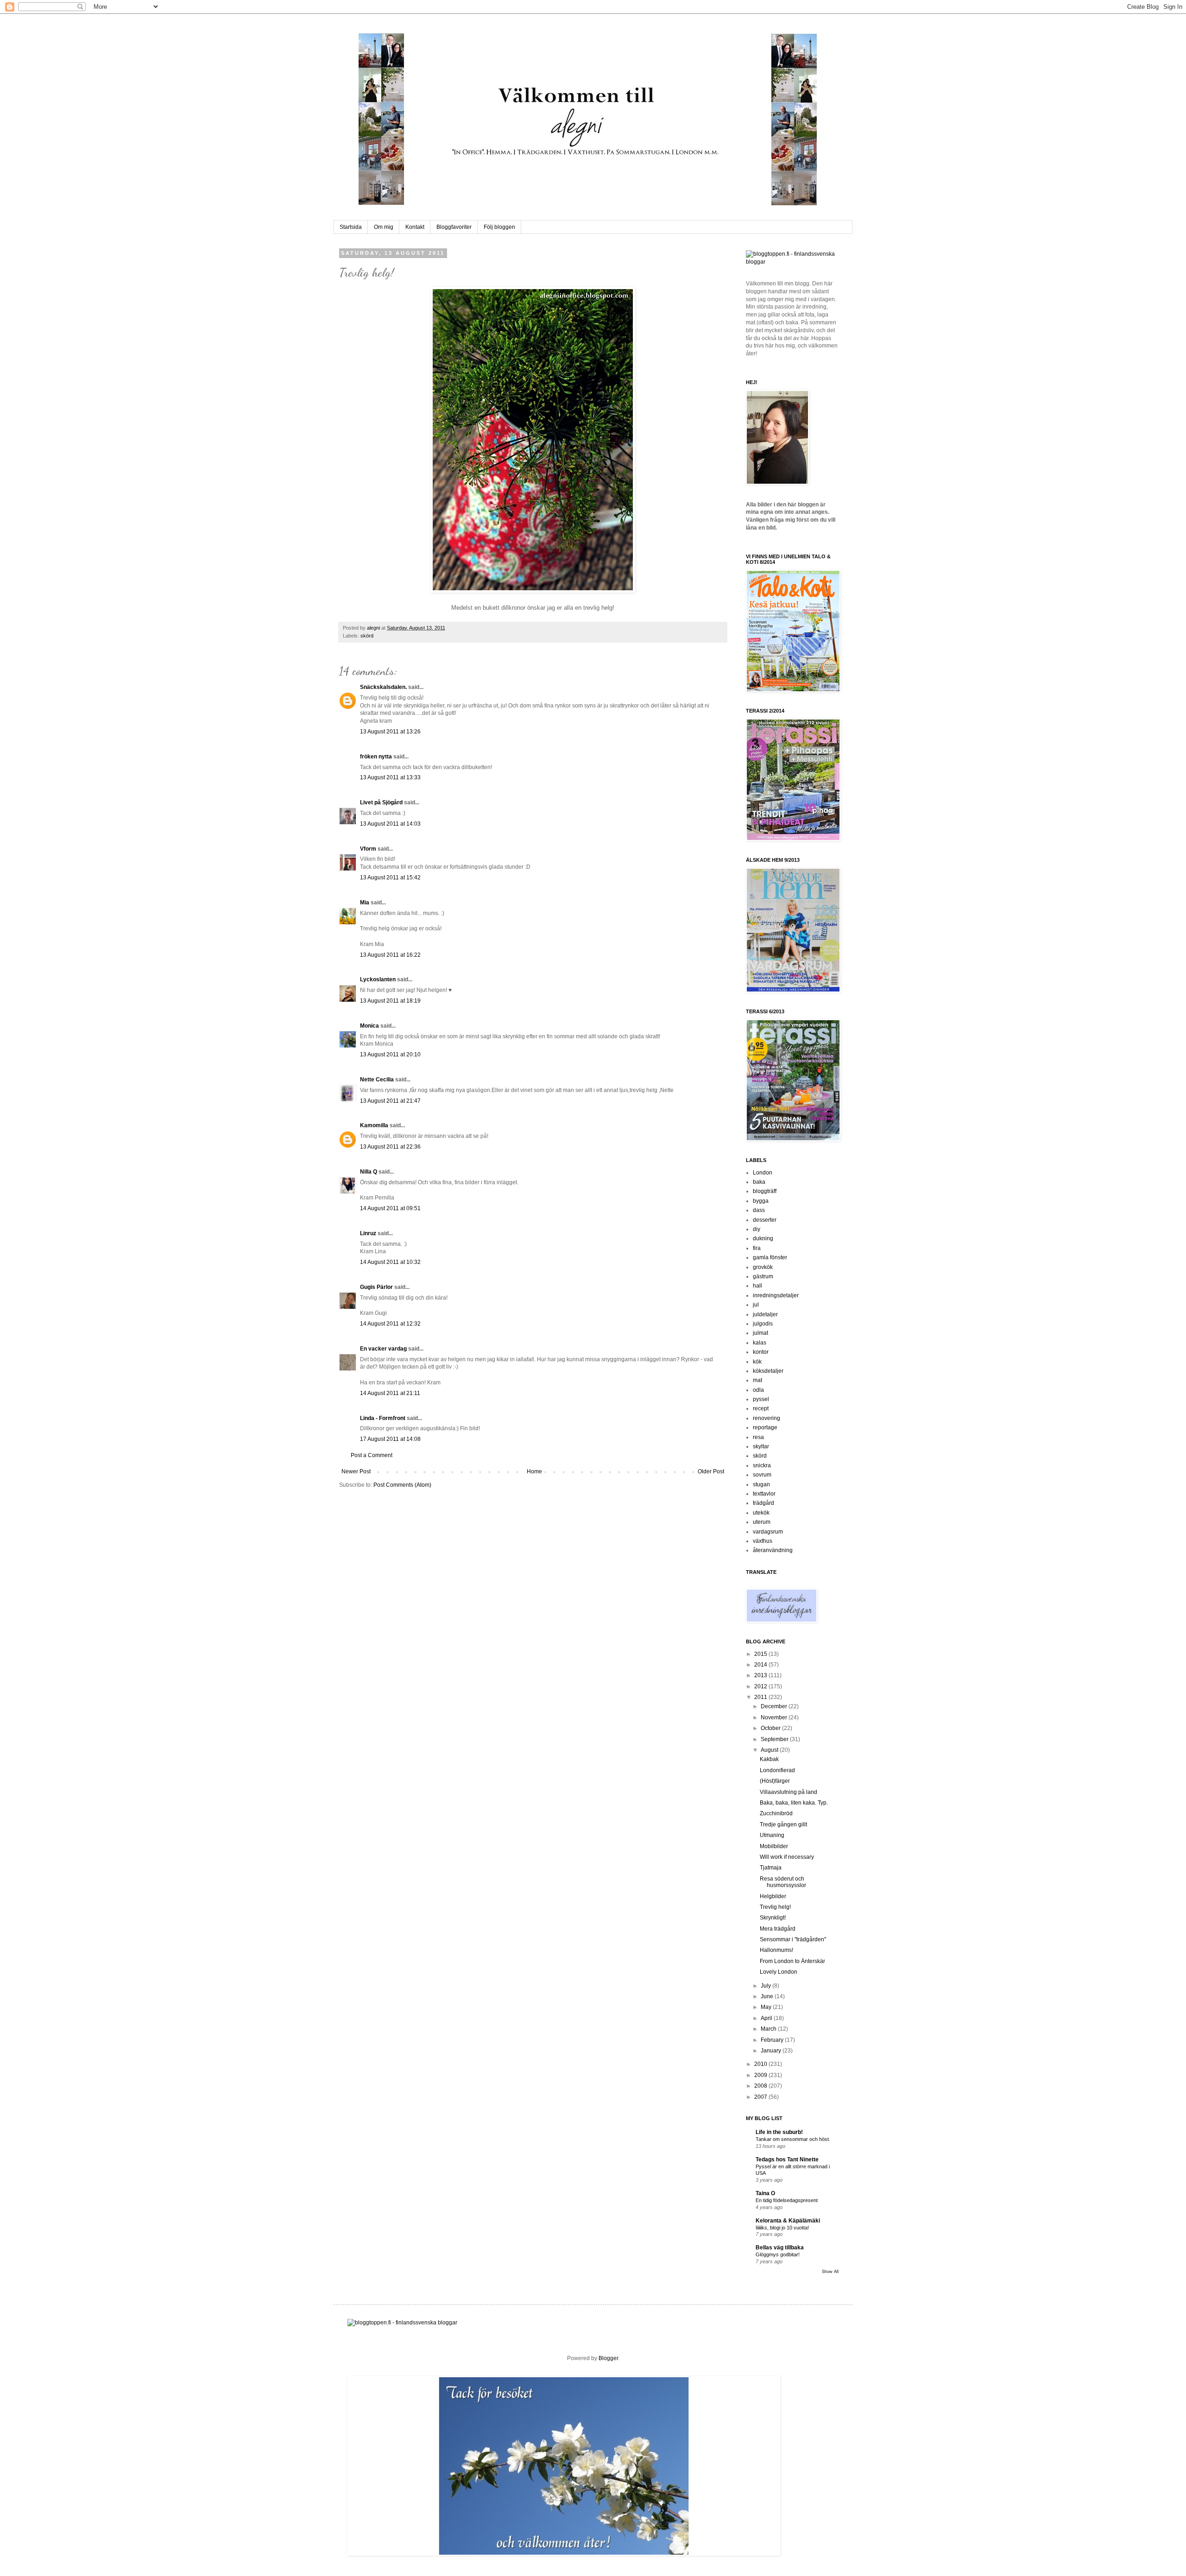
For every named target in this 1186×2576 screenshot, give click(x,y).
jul (756, 1305)
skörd (367, 636)
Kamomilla (374, 1125)
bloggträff (765, 1191)
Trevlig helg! (775, 1907)
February (773, 2040)
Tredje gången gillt (783, 1825)
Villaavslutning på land (789, 1792)
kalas (760, 1343)
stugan (761, 1484)
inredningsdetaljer (776, 1295)
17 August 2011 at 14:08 (390, 1439)
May (767, 2007)
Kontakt (415, 227)
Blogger (608, 2358)
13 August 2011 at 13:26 (390, 732)
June (768, 1996)
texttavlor (764, 1494)
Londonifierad (777, 1770)
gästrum (763, 1276)
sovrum (762, 1475)
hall (757, 1286)
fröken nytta (376, 757)
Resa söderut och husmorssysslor (783, 1882)
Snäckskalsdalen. (383, 687)
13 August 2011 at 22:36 (390, 1147)
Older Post (711, 1471)
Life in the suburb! (779, 2132)
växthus (763, 1541)
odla (758, 1390)
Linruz (368, 1233)
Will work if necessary (787, 1857)
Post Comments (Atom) (402, 1485)
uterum (762, 1522)
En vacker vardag (383, 1349)
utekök (761, 1513)
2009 (761, 2075)
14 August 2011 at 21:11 (390, 1393)
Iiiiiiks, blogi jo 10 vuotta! (782, 2228)
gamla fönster (770, 1257)
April (767, 2018)
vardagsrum (768, 1532)
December (775, 1706)
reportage (765, 1427)
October (771, 1728)
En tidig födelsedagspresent (787, 2200)
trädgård (763, 1503)
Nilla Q (369, 1172)
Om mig (384, 227)
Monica (369, 1026)
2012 (761, 1686)
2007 (761, 2097)
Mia (365, 903)
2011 (761, 1697)
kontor (761, 1352)
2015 (761, 1654)
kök (757, 1362)
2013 (761, 1675)
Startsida (351, 227)
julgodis (763, 1324)
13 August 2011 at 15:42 (390, 878)
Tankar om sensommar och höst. (793, 2139)
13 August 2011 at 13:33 (390, 777)
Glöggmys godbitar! (778, 2254)
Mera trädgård (778, 1929)
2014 (761, 1665)
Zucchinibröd (776, 1813)
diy (757, 1229)
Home (534, 1471)
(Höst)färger (775, 1781)
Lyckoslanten (378, 979)
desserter (765, 1220)
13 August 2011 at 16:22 (390, 955)
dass (759, 1210)
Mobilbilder (774, 1846)
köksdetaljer (768, 1371)
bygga (761, 1201)
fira (757, 1248)
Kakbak (769, 1759)
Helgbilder (773, 1896)
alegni (374, 628)
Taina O (765, 2193)
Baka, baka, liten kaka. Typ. (794, 1803)
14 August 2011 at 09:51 (390, 1208)
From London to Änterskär (792, 1961)
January (772, 2051)
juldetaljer (765, 1314)
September (775, 1739)
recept (761, 1408)
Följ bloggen (499, 227)
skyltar (761, 1446)
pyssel (761, 1399)
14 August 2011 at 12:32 (390, 1324)
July (766, 1986)
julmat (760, 1333)
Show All (830, 2272)
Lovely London (779, 1972)
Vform (368, 849)
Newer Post (356, 1471)
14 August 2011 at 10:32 (390, 1262)
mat (757, 1380)
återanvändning (773, 1550)
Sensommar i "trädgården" (793, 1939)
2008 (761, 2086)
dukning (763, 1238)
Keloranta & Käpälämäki (788, 2221)
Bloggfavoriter (454, 227)
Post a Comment (372, 1455)
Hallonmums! (776, 1950)
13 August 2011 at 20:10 (390, 1054)
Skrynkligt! (773, 1918)
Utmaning (772, 1835)
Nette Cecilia (377, 1080)
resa (758, 1437)
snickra (762, 1465)
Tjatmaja (771, 1868)
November (775, 1717)
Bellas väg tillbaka (780, 2248)
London (763, 1173)
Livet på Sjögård (381, 802)
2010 (761, 2064)
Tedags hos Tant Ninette (787, 2159)
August (770, 1750)
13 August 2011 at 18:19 (390, 1001)
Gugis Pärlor (376, 1287)
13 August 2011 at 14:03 (390, 824)
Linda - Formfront (383, 1418)
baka (759, 1182)
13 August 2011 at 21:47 (390, 1101)
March (769, 2029)
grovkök (763, 1267)
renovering (766, 1418)
